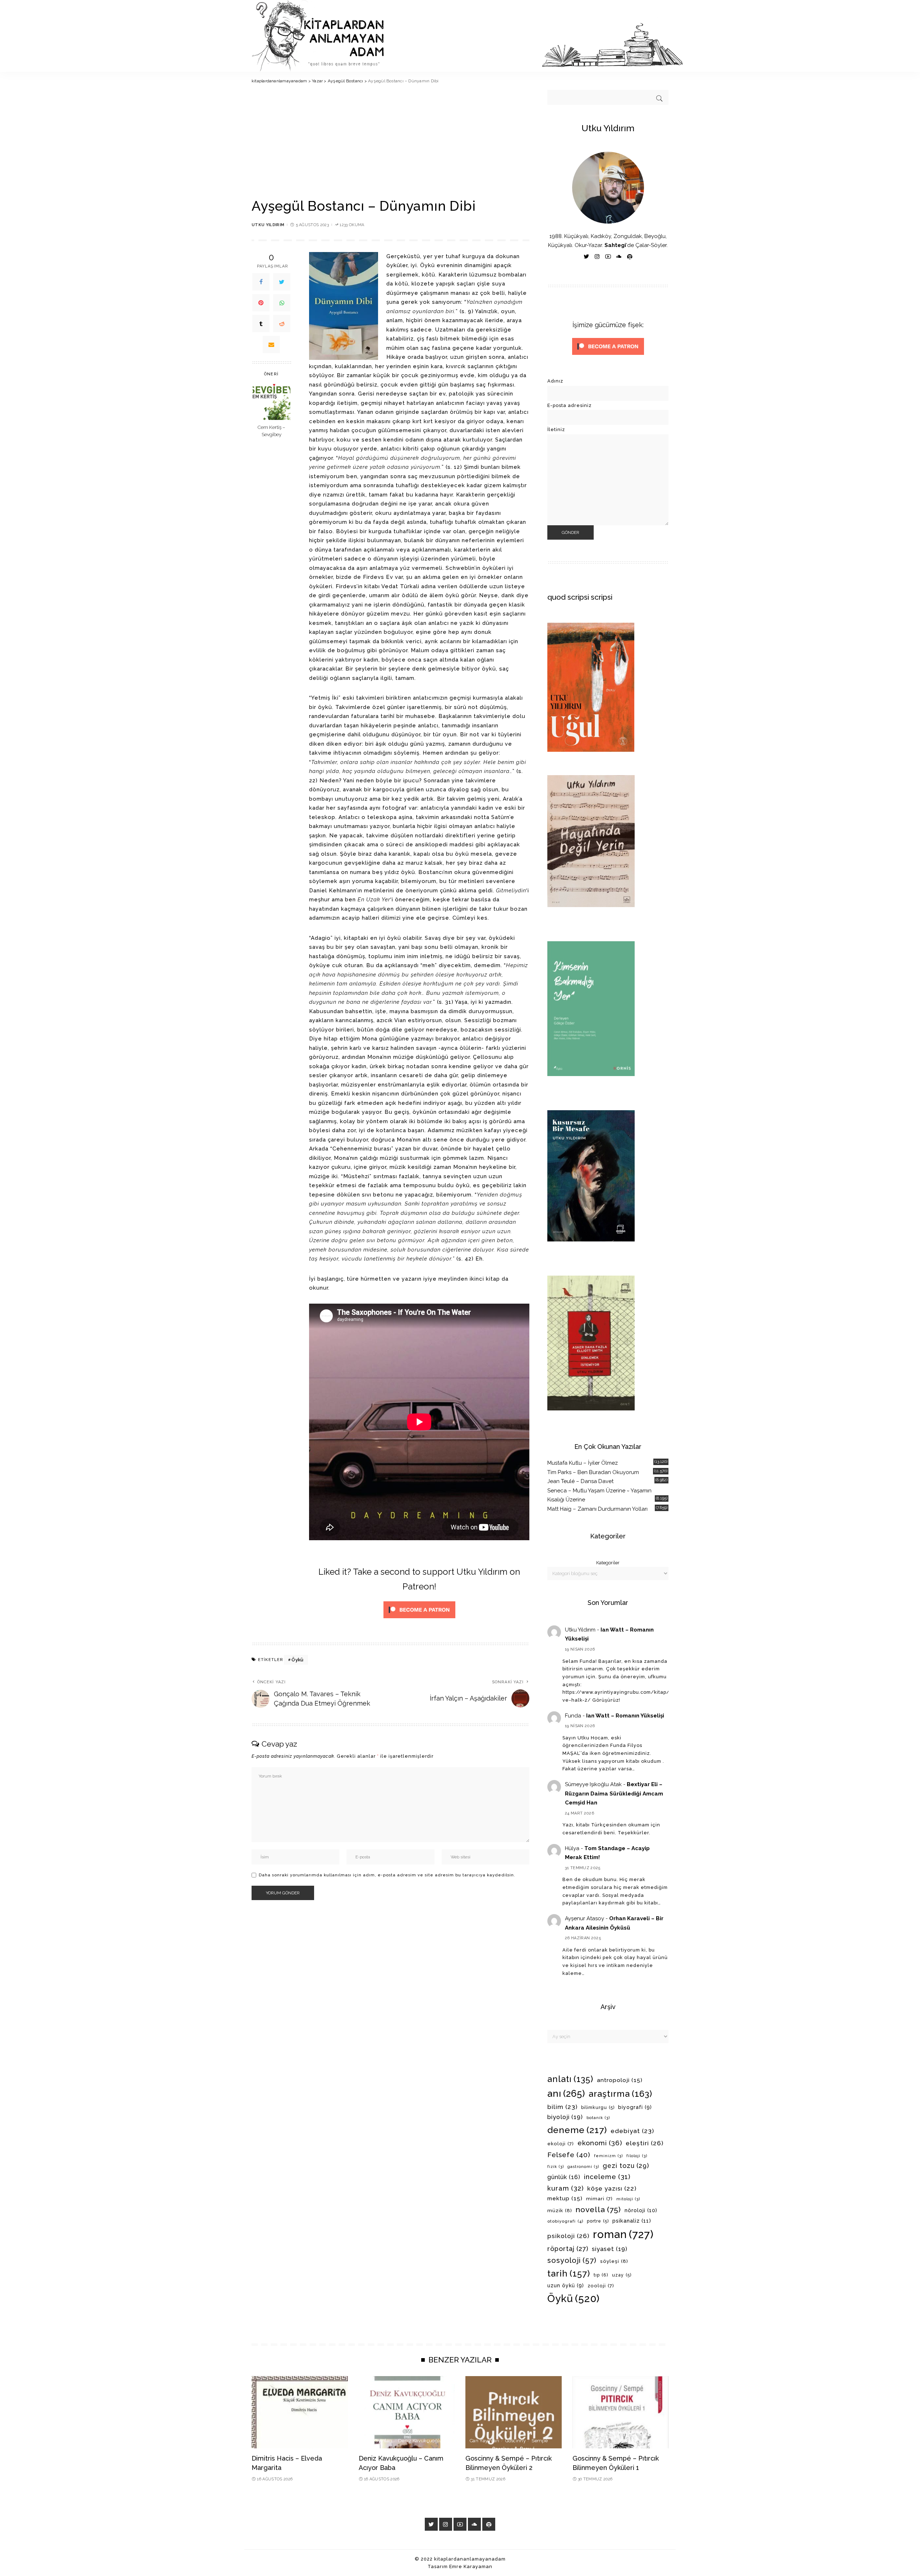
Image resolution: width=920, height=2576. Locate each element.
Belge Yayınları (273, 2441)
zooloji (601, 2286)
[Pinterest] (261, 303)
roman (623, 2234)
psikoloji (568, 2236)
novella (598, 2209)
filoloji (637, 2156)
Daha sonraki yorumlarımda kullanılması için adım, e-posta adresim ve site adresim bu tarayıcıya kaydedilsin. (387, 1875)
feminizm (608, 2156)
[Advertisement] (390, 144)
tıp (601, 2275)
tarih (569, 2274)
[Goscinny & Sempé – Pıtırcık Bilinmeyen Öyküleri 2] (514, 2412)
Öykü (297, 1660)
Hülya (572, 1848)
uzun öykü (566, 2286)
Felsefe (569, 2155)
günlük (564, 2177)
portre (598, 2221)
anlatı (570, 2079)
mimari (599, 2199)
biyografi (635, 2107)
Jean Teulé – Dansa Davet (580, 1481)
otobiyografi (565, 2221)
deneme (577, 2130)
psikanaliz (632, 2221)
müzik (560, 2210)
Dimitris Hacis (311, 2441)
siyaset (610, 2249)
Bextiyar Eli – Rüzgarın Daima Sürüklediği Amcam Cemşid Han (614, 1793)
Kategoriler (608, 1563)
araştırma (620, 2094)
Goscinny (516, 2441)
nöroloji (641, 2210)
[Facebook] (261, 282)
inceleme (607, 2177)
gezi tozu (626, 2166)
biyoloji (565, 2117)
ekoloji (561, 2144)
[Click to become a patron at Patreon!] (419, 1609)
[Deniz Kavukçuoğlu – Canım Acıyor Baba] (407, 2412)
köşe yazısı (612, 2188)
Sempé (540, 2441)
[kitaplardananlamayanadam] (467, 36)
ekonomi (600, 2143)
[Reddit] (282, 324)
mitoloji (628, 2199)
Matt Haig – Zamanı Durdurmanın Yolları (597, 1509)
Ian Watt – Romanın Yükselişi (625, 1716)
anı (566, 2094)
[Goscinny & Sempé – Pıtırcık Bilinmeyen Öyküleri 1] (621, 2412)
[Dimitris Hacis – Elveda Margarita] (300, 2412)
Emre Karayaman (471, 2566)
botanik (598, 2118)
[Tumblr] (261, 324)
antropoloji (620, 2080)
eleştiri (645, 2143)
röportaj (568, 2249)
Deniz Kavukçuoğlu (420, 2441)
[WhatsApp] (282, 303)
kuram (565, 2188)
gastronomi (583, 2167)
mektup (565, 2198)
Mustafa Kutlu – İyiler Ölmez (583, 1463)
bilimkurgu (598, 2108)
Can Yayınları (378, 2441)
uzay (622, 2275)
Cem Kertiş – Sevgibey (272, 431)
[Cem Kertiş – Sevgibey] (272, 401)
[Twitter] (282, 282)
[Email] (271, 344)
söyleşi (614, 2261)
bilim (562, 2107)
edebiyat (632, 2131)
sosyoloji (572, 2260)
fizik (556, 2167)
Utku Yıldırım (268, 225)
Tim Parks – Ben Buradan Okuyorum (593, 1472)
